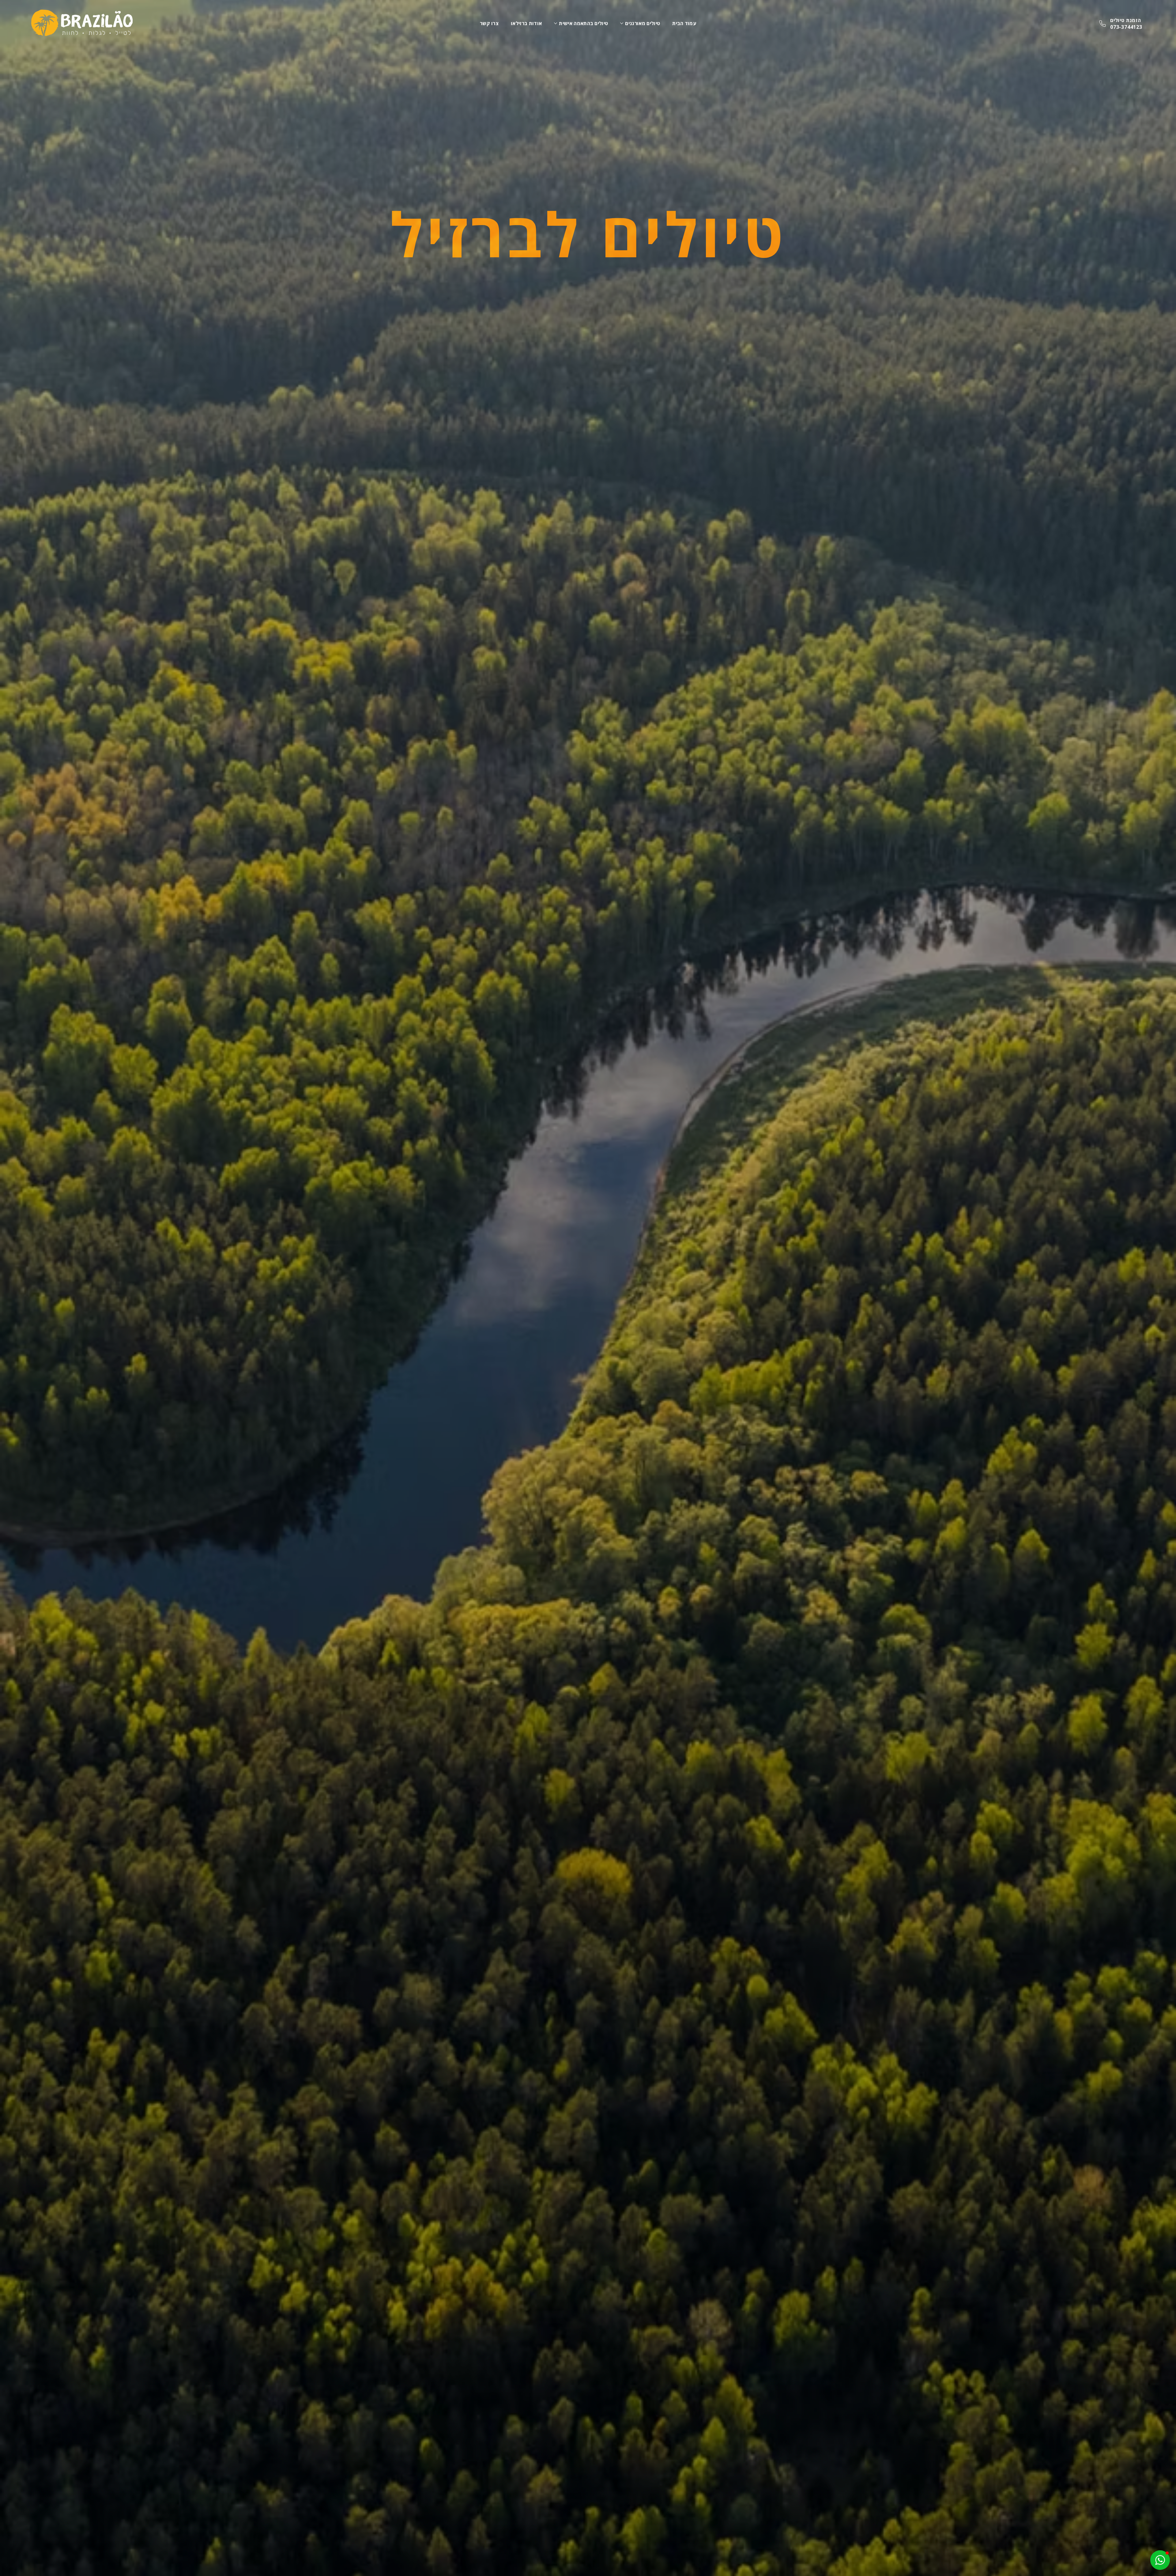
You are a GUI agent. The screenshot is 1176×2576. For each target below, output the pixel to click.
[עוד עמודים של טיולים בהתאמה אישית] (556, 23)
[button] (1160, 2560)
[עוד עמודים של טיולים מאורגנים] (622, 23)
